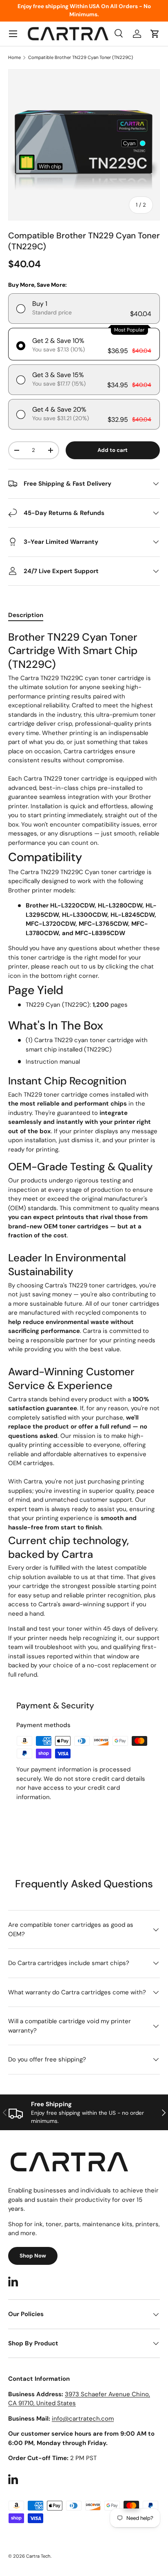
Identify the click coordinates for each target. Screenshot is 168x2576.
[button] (155, 34)
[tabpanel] (84, 1155)
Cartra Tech (38, 2556)
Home (14, 58)
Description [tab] (26, 615)
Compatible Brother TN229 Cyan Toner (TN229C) (81, 58)
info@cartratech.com (83, 2419)
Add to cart (113, 450)
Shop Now (33, 2256)
